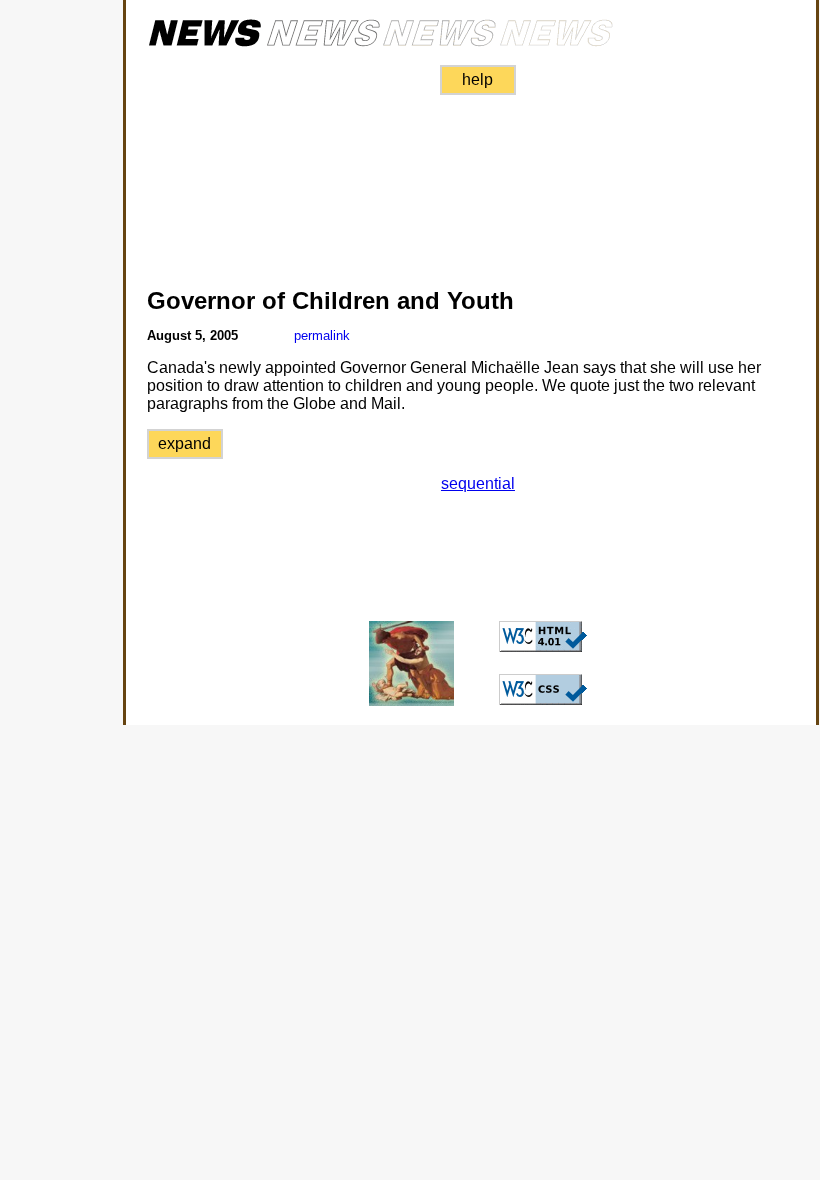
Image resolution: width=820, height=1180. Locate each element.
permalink (322, 335)
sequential (478, 483)
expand (184, 443)
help (477, 79)
